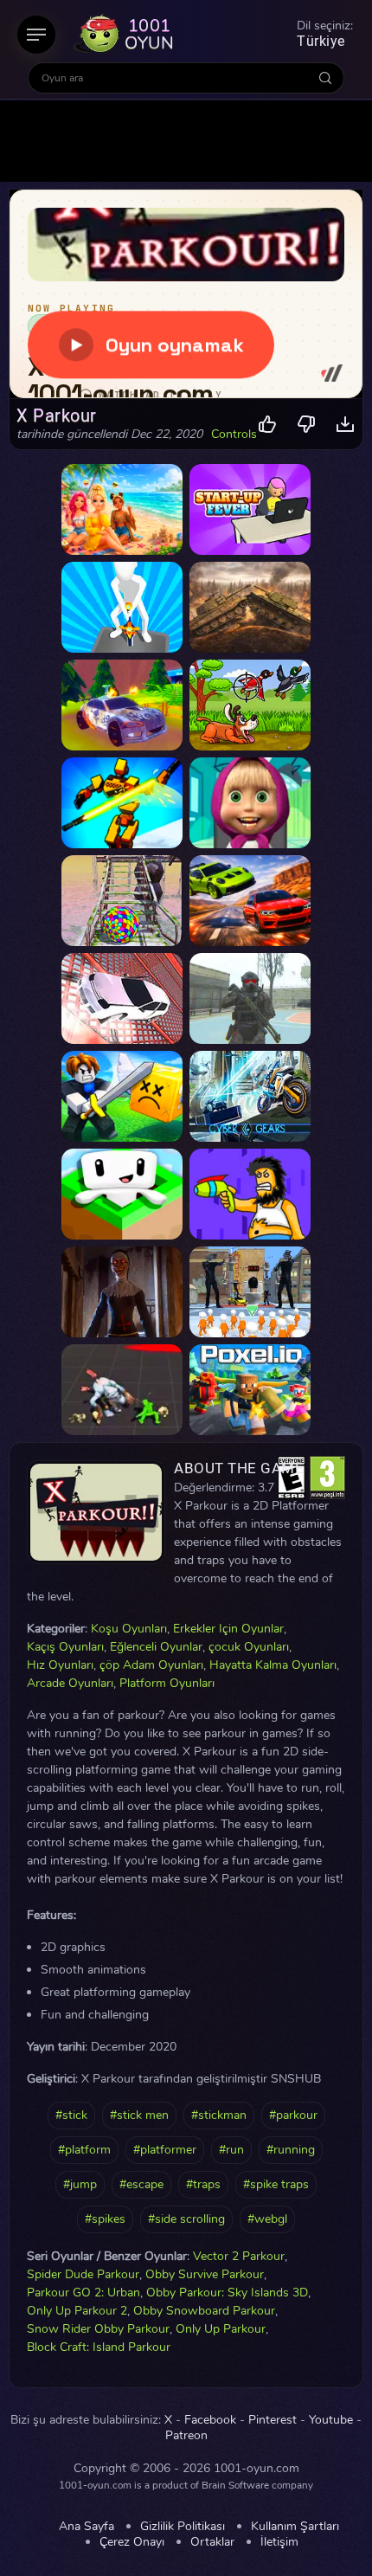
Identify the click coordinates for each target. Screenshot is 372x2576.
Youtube (331, 2420)
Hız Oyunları (60, 1665)
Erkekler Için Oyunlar (228, 1629)
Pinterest (273, 2420)
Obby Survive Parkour (205, 2274)
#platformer (165, 2150)
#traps (203, 2184)
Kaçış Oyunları (65, 1647)
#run (231, 2150)
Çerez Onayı (132, 2542)
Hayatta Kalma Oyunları (273, 1665)
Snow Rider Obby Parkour (98, 2329)
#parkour (293, 2115)
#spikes (105, 2219)
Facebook (210, 2420)
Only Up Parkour (221, 2329)
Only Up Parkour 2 (77, 2311)
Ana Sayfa (87, 2527)
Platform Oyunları (167, 1683)
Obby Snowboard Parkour (204, 2311)
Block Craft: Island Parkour (99, 2347)
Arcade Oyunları (70, 1683)
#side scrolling (186, 2219)
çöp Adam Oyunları (151, 1665)
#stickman (219, 2115)
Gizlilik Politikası (183, 2527)
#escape (141, 2184)
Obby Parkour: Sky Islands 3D (227, 2293)
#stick (71, 2115)
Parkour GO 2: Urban (83, 2293)
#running (291, 2150)
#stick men (139, 2115)
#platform (84, 2150)
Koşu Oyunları (129, 1629)
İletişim (279, 2542)
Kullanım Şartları (295, 2527)
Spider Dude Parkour (83, 2274)
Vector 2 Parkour (239, 2256)
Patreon (186, 2436)
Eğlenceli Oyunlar (156, 1647)
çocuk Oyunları (249, 1647)
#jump (80, 2184)
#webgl (267, 2219)
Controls (234, 435)
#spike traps (276, 2184)
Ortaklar (212, 2542)
